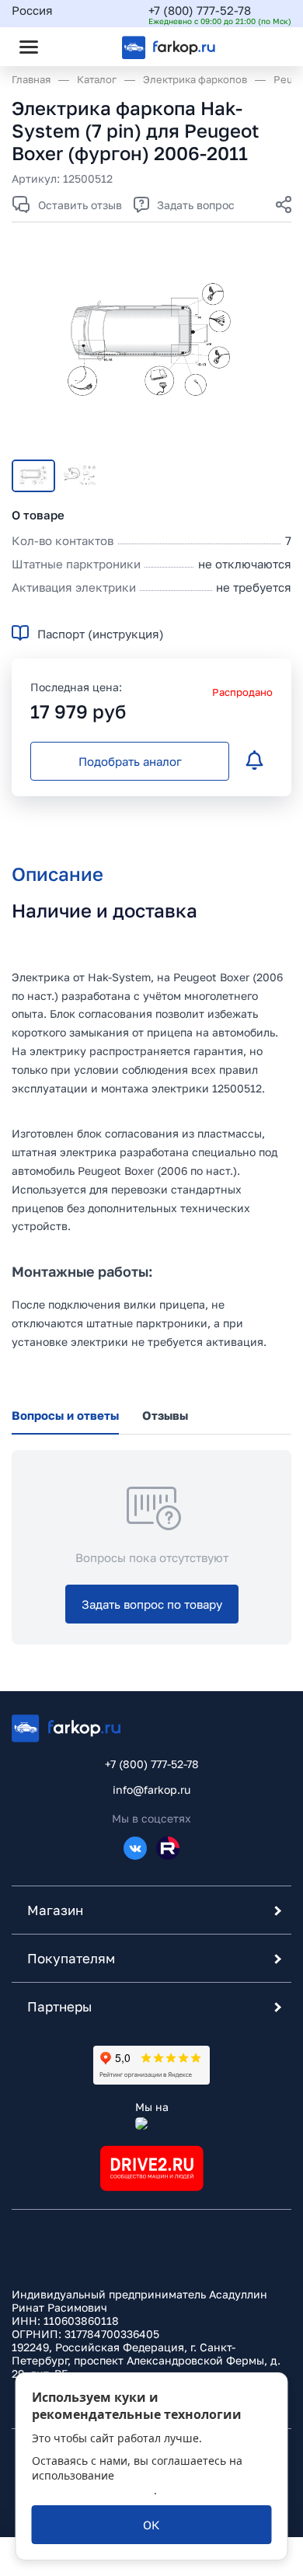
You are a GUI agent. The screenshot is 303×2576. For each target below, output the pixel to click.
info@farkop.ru (151, 1790)
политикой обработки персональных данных (133, 2483)
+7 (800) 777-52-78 (200, 10)
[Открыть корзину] (266, 47)
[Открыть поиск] (71, 47)
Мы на (152, 2107)
